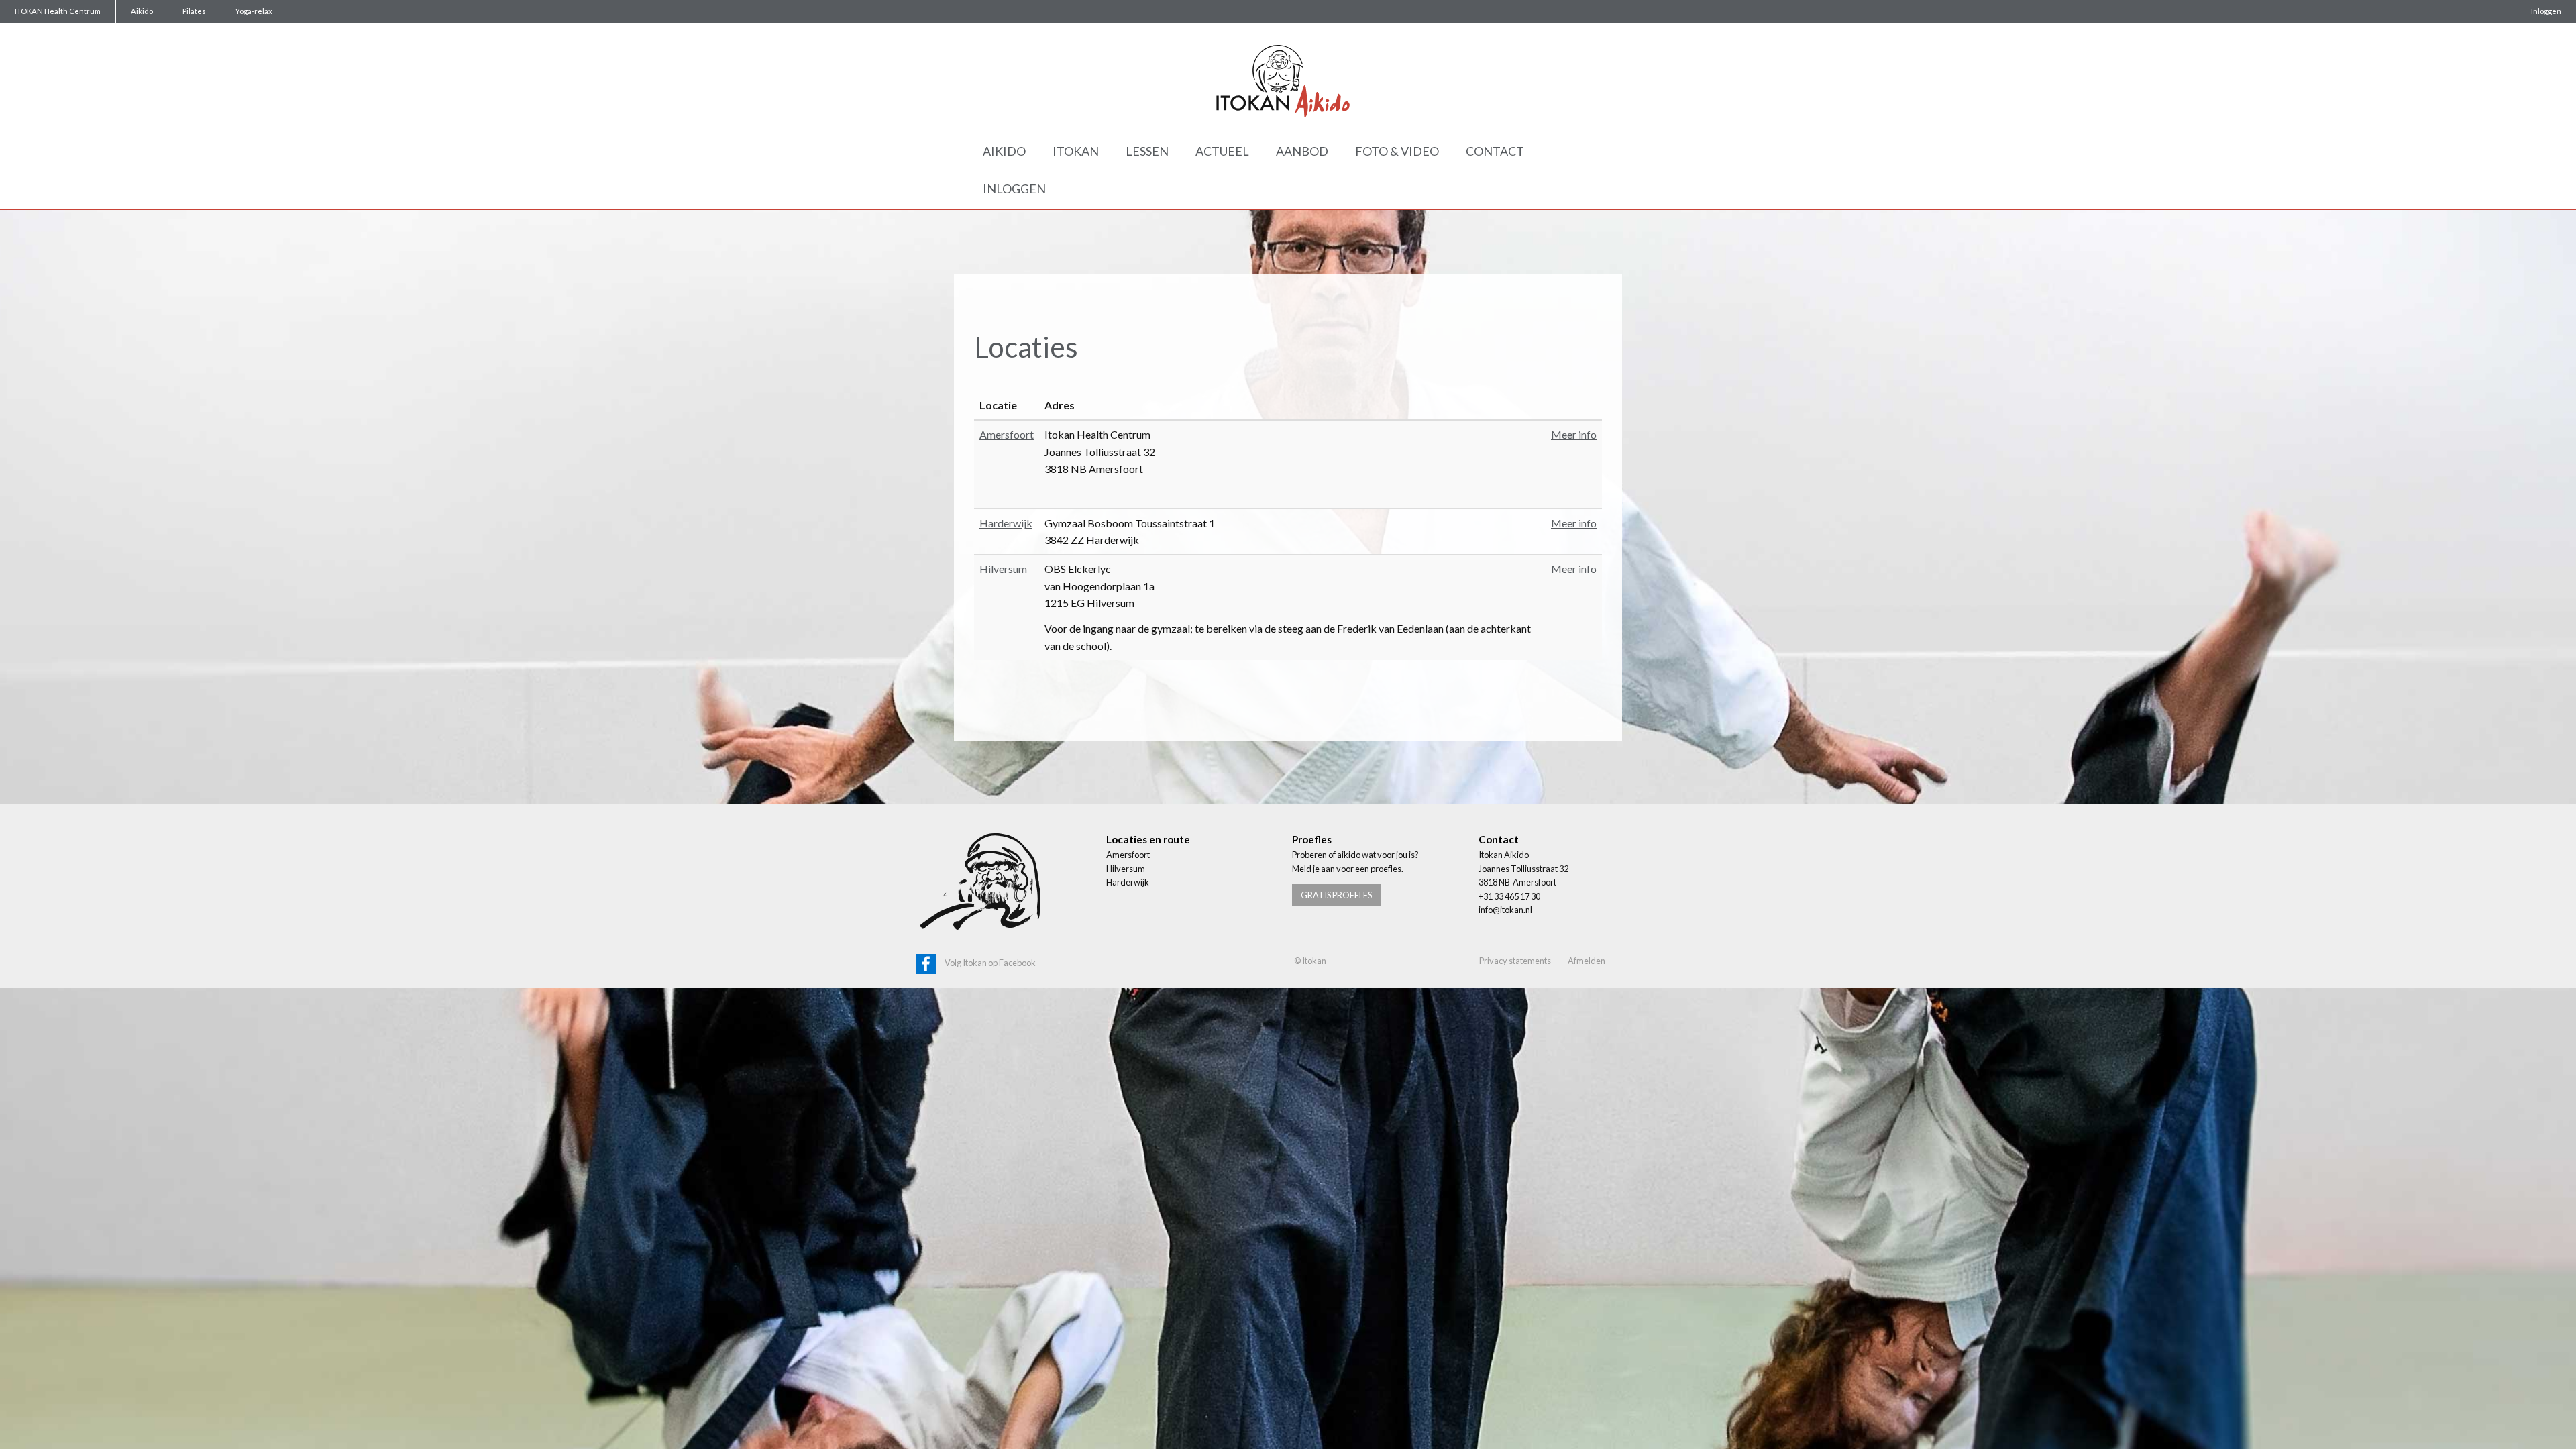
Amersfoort (1007, 434)
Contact (1495, 151)
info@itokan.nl (1505, 910)
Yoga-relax (254, 11)
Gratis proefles (1336, 895)
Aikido (142, 11)
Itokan (1076, 151)
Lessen (1147, 151)
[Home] (1288, 81)
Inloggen (2546, 11)
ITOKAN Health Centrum (58, 11)
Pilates (194, 11)
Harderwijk (1006, 523)
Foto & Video (1397, 151)
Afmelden (1587, 961)
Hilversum (1003, 569)
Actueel (1222, 151)
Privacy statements (1515, 961)
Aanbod (1302, 151)
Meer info (1574, 434)
